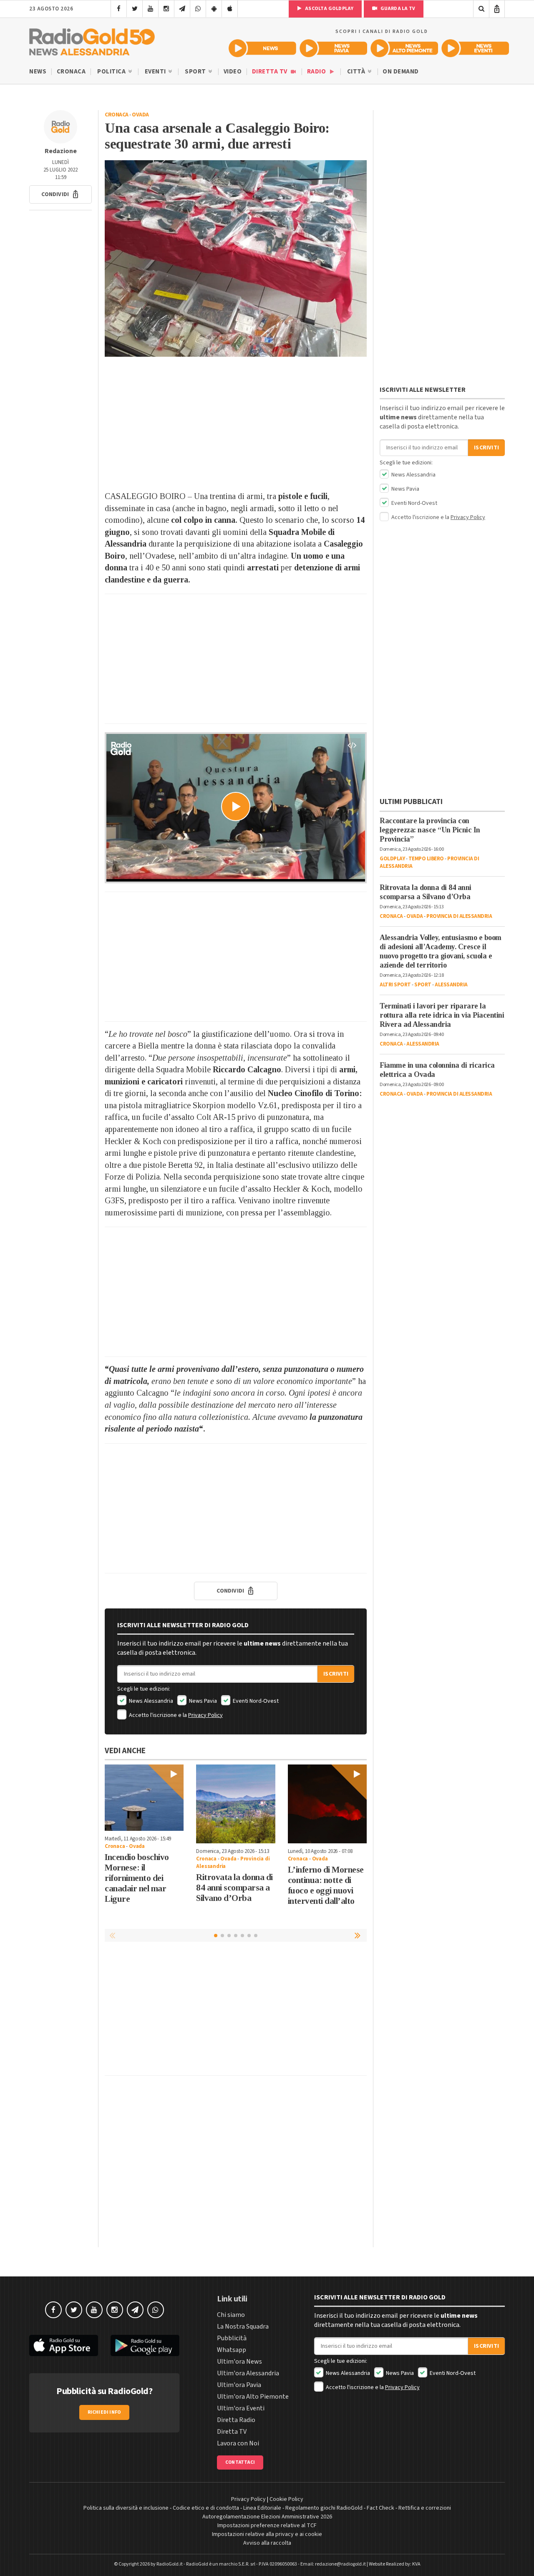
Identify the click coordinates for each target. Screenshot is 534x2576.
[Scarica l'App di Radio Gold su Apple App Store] (64, 2345)
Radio (317, 72)
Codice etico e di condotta (206, 2508)
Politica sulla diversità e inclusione (126, 2508)
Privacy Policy (205, 1715)
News (38, 72)
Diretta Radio (236, 2420)
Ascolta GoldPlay (329, 9)
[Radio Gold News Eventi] (475, 48)
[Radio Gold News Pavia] (333, 48)
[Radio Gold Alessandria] (92, 40)
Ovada (140, 115)
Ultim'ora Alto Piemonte (253, 2397)
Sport (196, 72)
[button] (60, 194)
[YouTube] (150, 9)
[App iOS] (230, 9)
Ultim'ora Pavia (239, 2385)
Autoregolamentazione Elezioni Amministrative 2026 (267, 2517)
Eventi (156, 72)
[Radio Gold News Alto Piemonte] (404, 48)
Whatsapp (232, 2350)
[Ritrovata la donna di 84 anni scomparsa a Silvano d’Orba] (236, 1804)
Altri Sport (395, 985)
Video (233, 72)
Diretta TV (271, 72)
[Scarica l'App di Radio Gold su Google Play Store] (145, 2345)
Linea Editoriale (262, 2508)
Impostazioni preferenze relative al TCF (267, 2526)
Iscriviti (336, 1674)
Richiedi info (105, 2412)
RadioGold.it (170, 2564)
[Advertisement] (236, 423)
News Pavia (202, 1701)
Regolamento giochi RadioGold (324, 2508)
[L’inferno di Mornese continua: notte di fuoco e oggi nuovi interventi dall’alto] (327, 1804)
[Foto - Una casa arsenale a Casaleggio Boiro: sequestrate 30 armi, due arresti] (236, 258)
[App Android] (214, 9)
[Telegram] (182, 9)
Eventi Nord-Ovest (255, 1701)
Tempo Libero (426, 859)
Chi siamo (231, 2315)
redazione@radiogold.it (340, 2564)
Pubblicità (232, 2338)
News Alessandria (150, 1701)
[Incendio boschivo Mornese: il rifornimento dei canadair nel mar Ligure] (144, 1798)
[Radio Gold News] (262, 48)
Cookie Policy (286, 2499)
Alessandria (451, 985)
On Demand (401, 72)
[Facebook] (119, 9)
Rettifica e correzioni (425, 2508)
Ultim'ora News (239, 2362)
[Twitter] (135, 9)
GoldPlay (392, 859)
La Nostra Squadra (243, 2326)
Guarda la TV (397, 9)
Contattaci (240, 2462)
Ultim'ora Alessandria (248, 2373)
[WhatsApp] (198, 9)
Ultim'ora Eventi (241, 2408)
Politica (112, 72)
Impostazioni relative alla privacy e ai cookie (267, 2534)
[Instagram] (166, 9)
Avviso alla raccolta (267, 2543)
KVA (416, 2564)
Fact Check (380, 2508)
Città (357, 72)
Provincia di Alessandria (459, 916)
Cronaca (71, 72)
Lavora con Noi (238, 2443)
